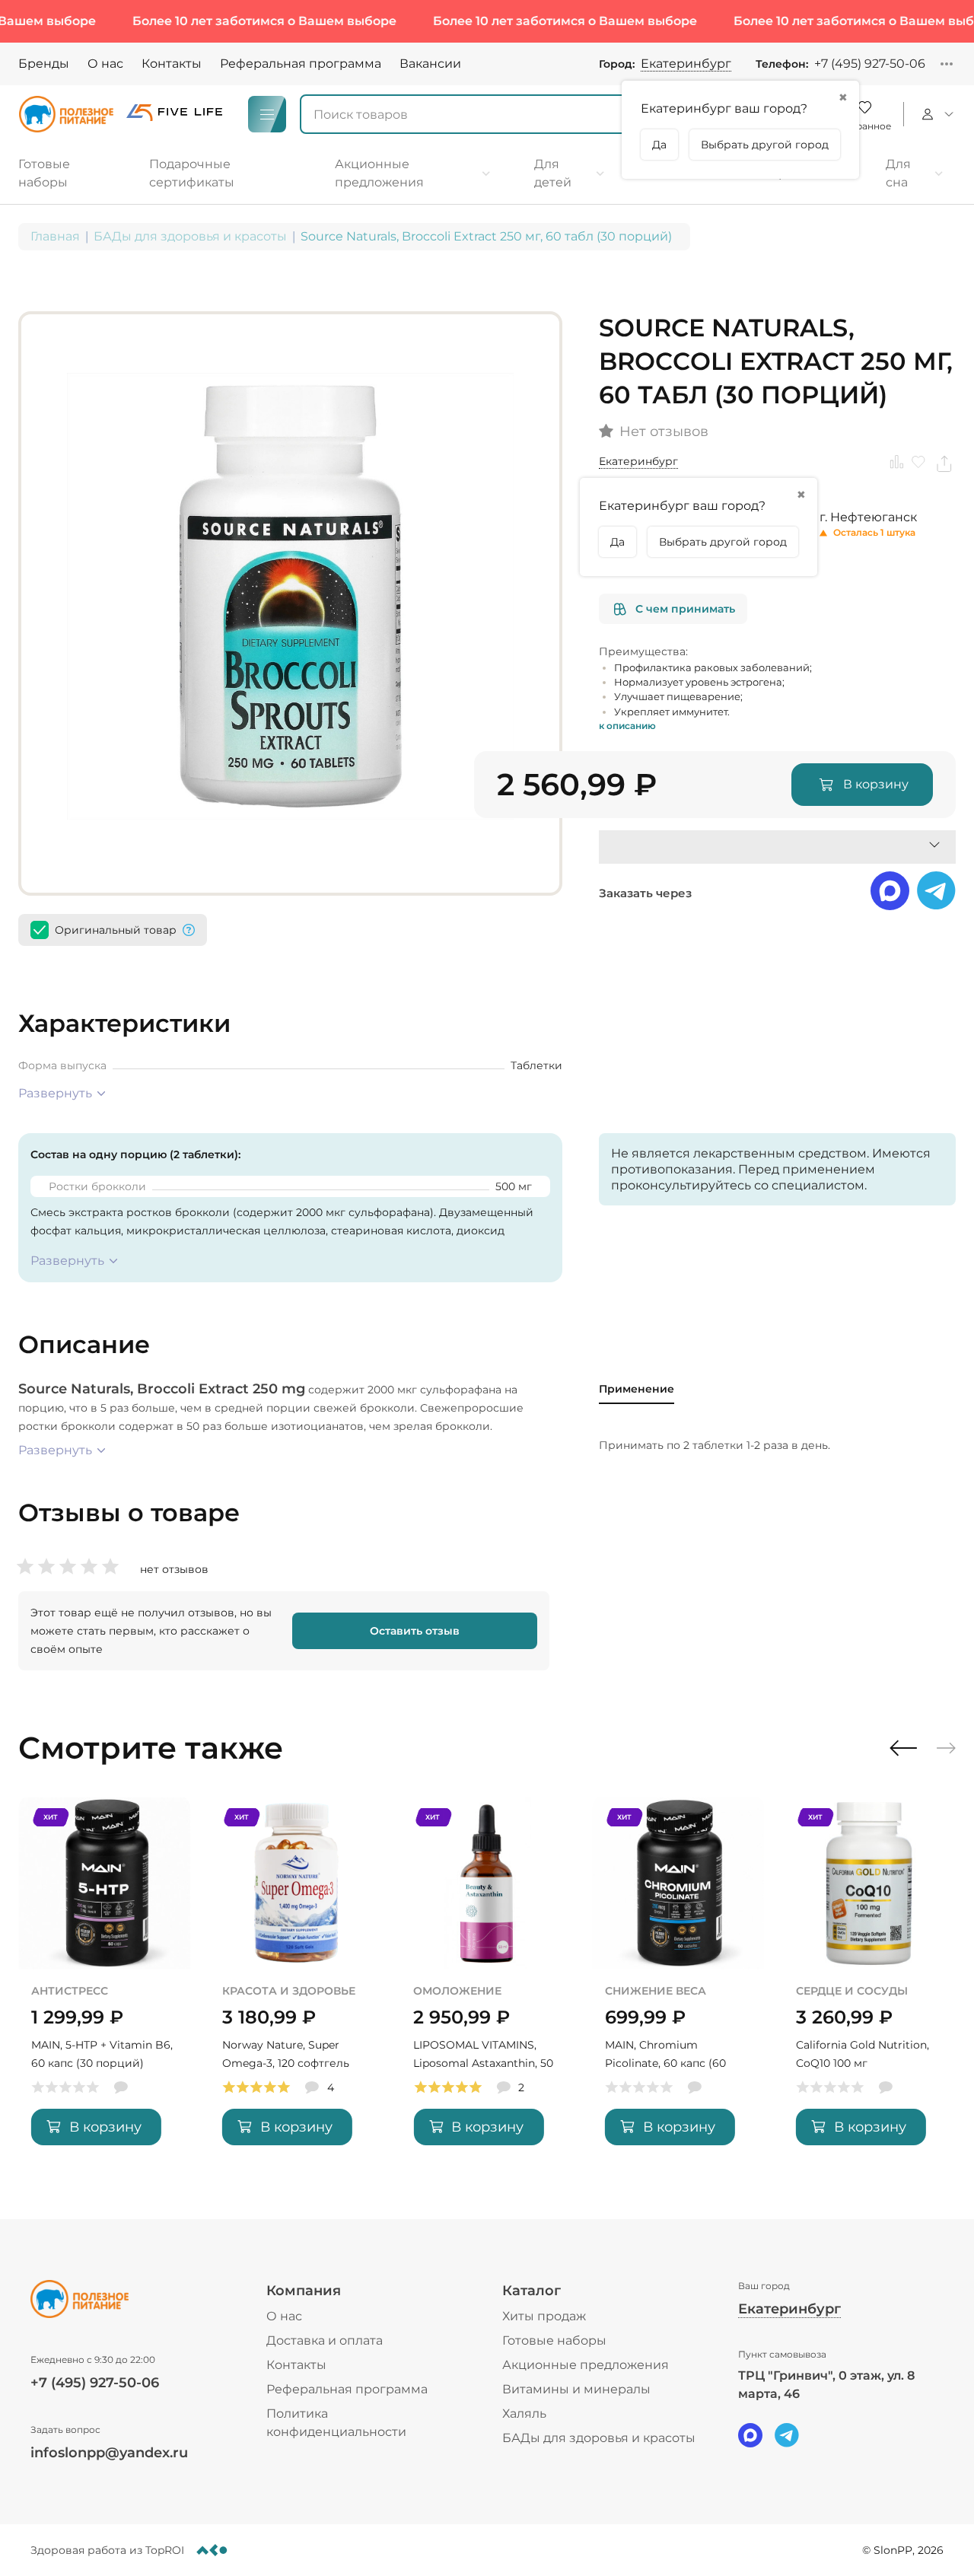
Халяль (524, 2414)
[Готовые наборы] (68, 174)
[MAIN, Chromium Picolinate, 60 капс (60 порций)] (678, 1983)
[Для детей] (570, 174)
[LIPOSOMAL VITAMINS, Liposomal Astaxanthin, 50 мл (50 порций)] (487, 1983)
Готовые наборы (554, 2340)
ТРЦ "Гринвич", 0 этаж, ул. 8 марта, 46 (826, 2385)
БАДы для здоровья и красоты (190, 236)
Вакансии (430, 64)
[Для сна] (915, 174)
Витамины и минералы (576, 2389)
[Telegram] (787, 2435)
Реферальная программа (301, 64)
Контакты (172, 64)
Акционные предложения (586, 2365)
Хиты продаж (544, 2316)
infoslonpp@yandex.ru (109, 2453)
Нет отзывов (664, 432)
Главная (55, 236)
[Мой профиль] (936, 114)
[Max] (750, 2435)
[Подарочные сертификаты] (221, 174)
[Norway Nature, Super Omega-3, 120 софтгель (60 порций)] (296, 1983)
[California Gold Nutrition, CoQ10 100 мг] (869, 1983)
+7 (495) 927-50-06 (870, 64)
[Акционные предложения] (413, 174)
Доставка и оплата (325, 2340)
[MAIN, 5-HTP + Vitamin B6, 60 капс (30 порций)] (105, 1983)
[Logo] (66, 114)
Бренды (44, 64)
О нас (105, 64)
